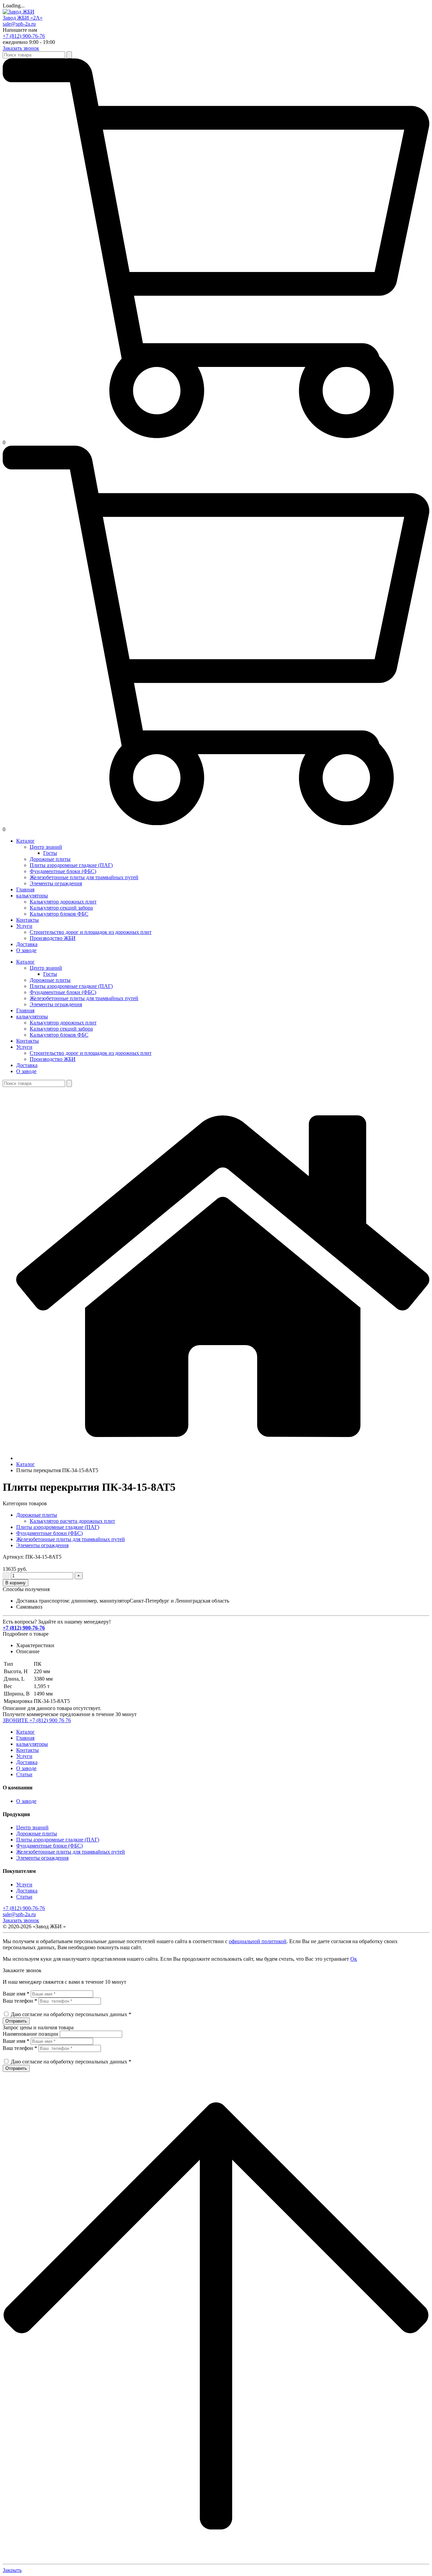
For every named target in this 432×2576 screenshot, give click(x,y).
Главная (25, 1738)
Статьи (24, 1774)
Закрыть (12, 2570)
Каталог (25, 1732)
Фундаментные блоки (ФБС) (49, 1533)
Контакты (28, 1750)
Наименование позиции (31, 2034)
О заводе (26, 1768)
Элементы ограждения (42, 1545)
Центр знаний (32, 1827)
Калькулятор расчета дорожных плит (72, 1521)
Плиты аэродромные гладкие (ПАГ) (58, 1527)
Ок (354, 1959)
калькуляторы (32, 1744)
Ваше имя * (16, 1994)
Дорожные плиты (37, 1515)
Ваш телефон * (20, 2001)
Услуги (24, 1756)
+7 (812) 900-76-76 (24, 36)
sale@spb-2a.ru (19, 24)
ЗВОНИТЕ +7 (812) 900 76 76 (37, 1720)
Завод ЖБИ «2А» (23, 18)
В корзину (16, 1583)
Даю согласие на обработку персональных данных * (71, 2014)
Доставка (27, 1762)
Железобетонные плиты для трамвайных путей (71, 1539)
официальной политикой (258, 1941)
